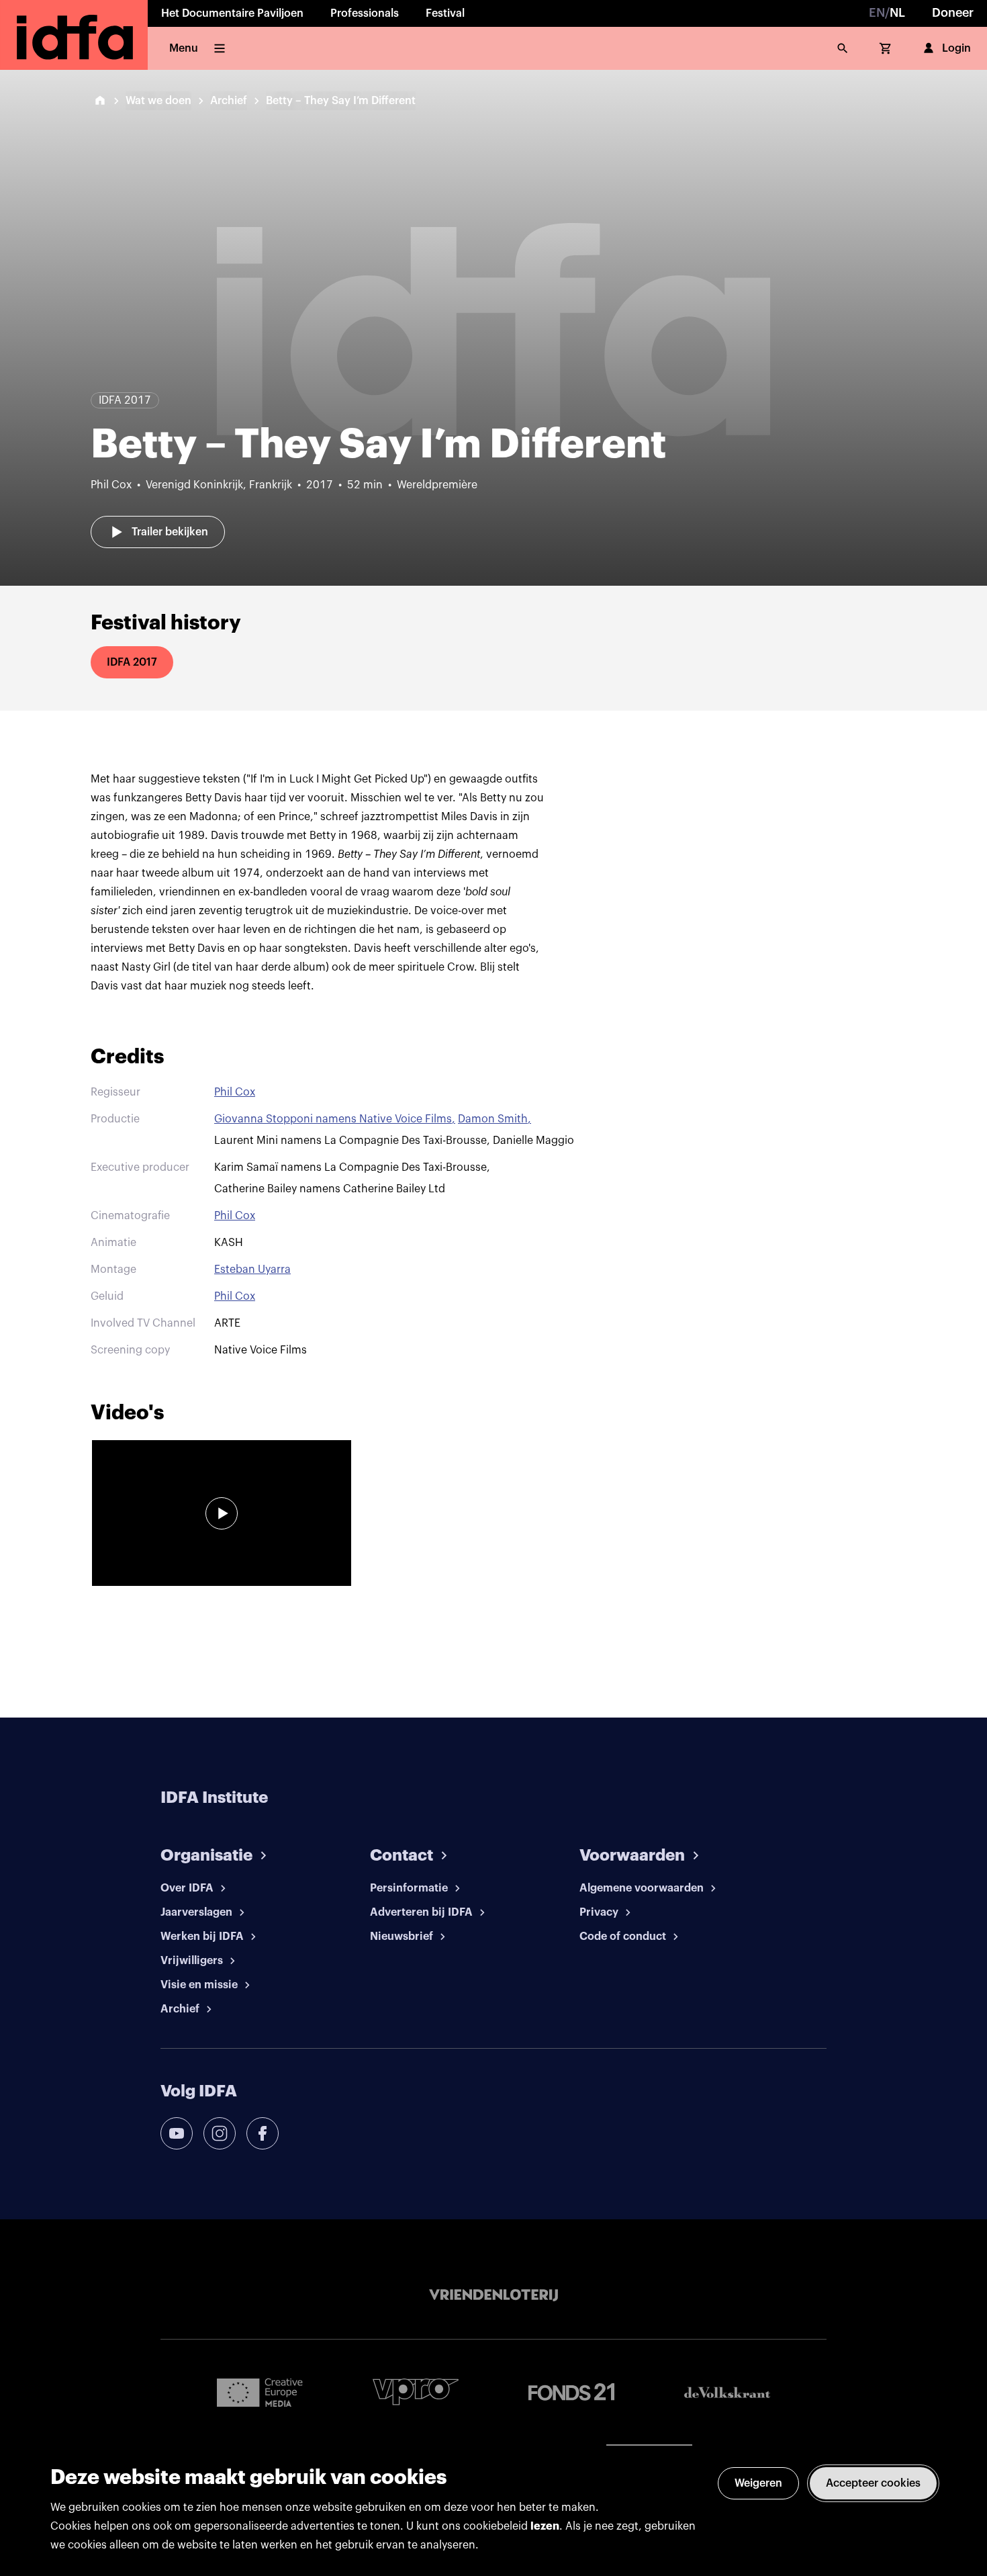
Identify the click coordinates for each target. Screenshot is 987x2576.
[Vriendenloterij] (493, 2295)
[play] (222, 1513)
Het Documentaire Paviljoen (232, 13)
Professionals (365, 13)
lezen (545, 2526)
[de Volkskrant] (727, 2392)
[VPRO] (416, 2392)
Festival (445, 13)
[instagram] (220, 2133)
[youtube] (177, 2133)
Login (956, 48)
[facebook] (263, 2133)
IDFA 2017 (132, 662)
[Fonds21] (571, 2392)
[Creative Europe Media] (260, 2392)
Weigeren (758, 2483)
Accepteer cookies (873, 2483)
